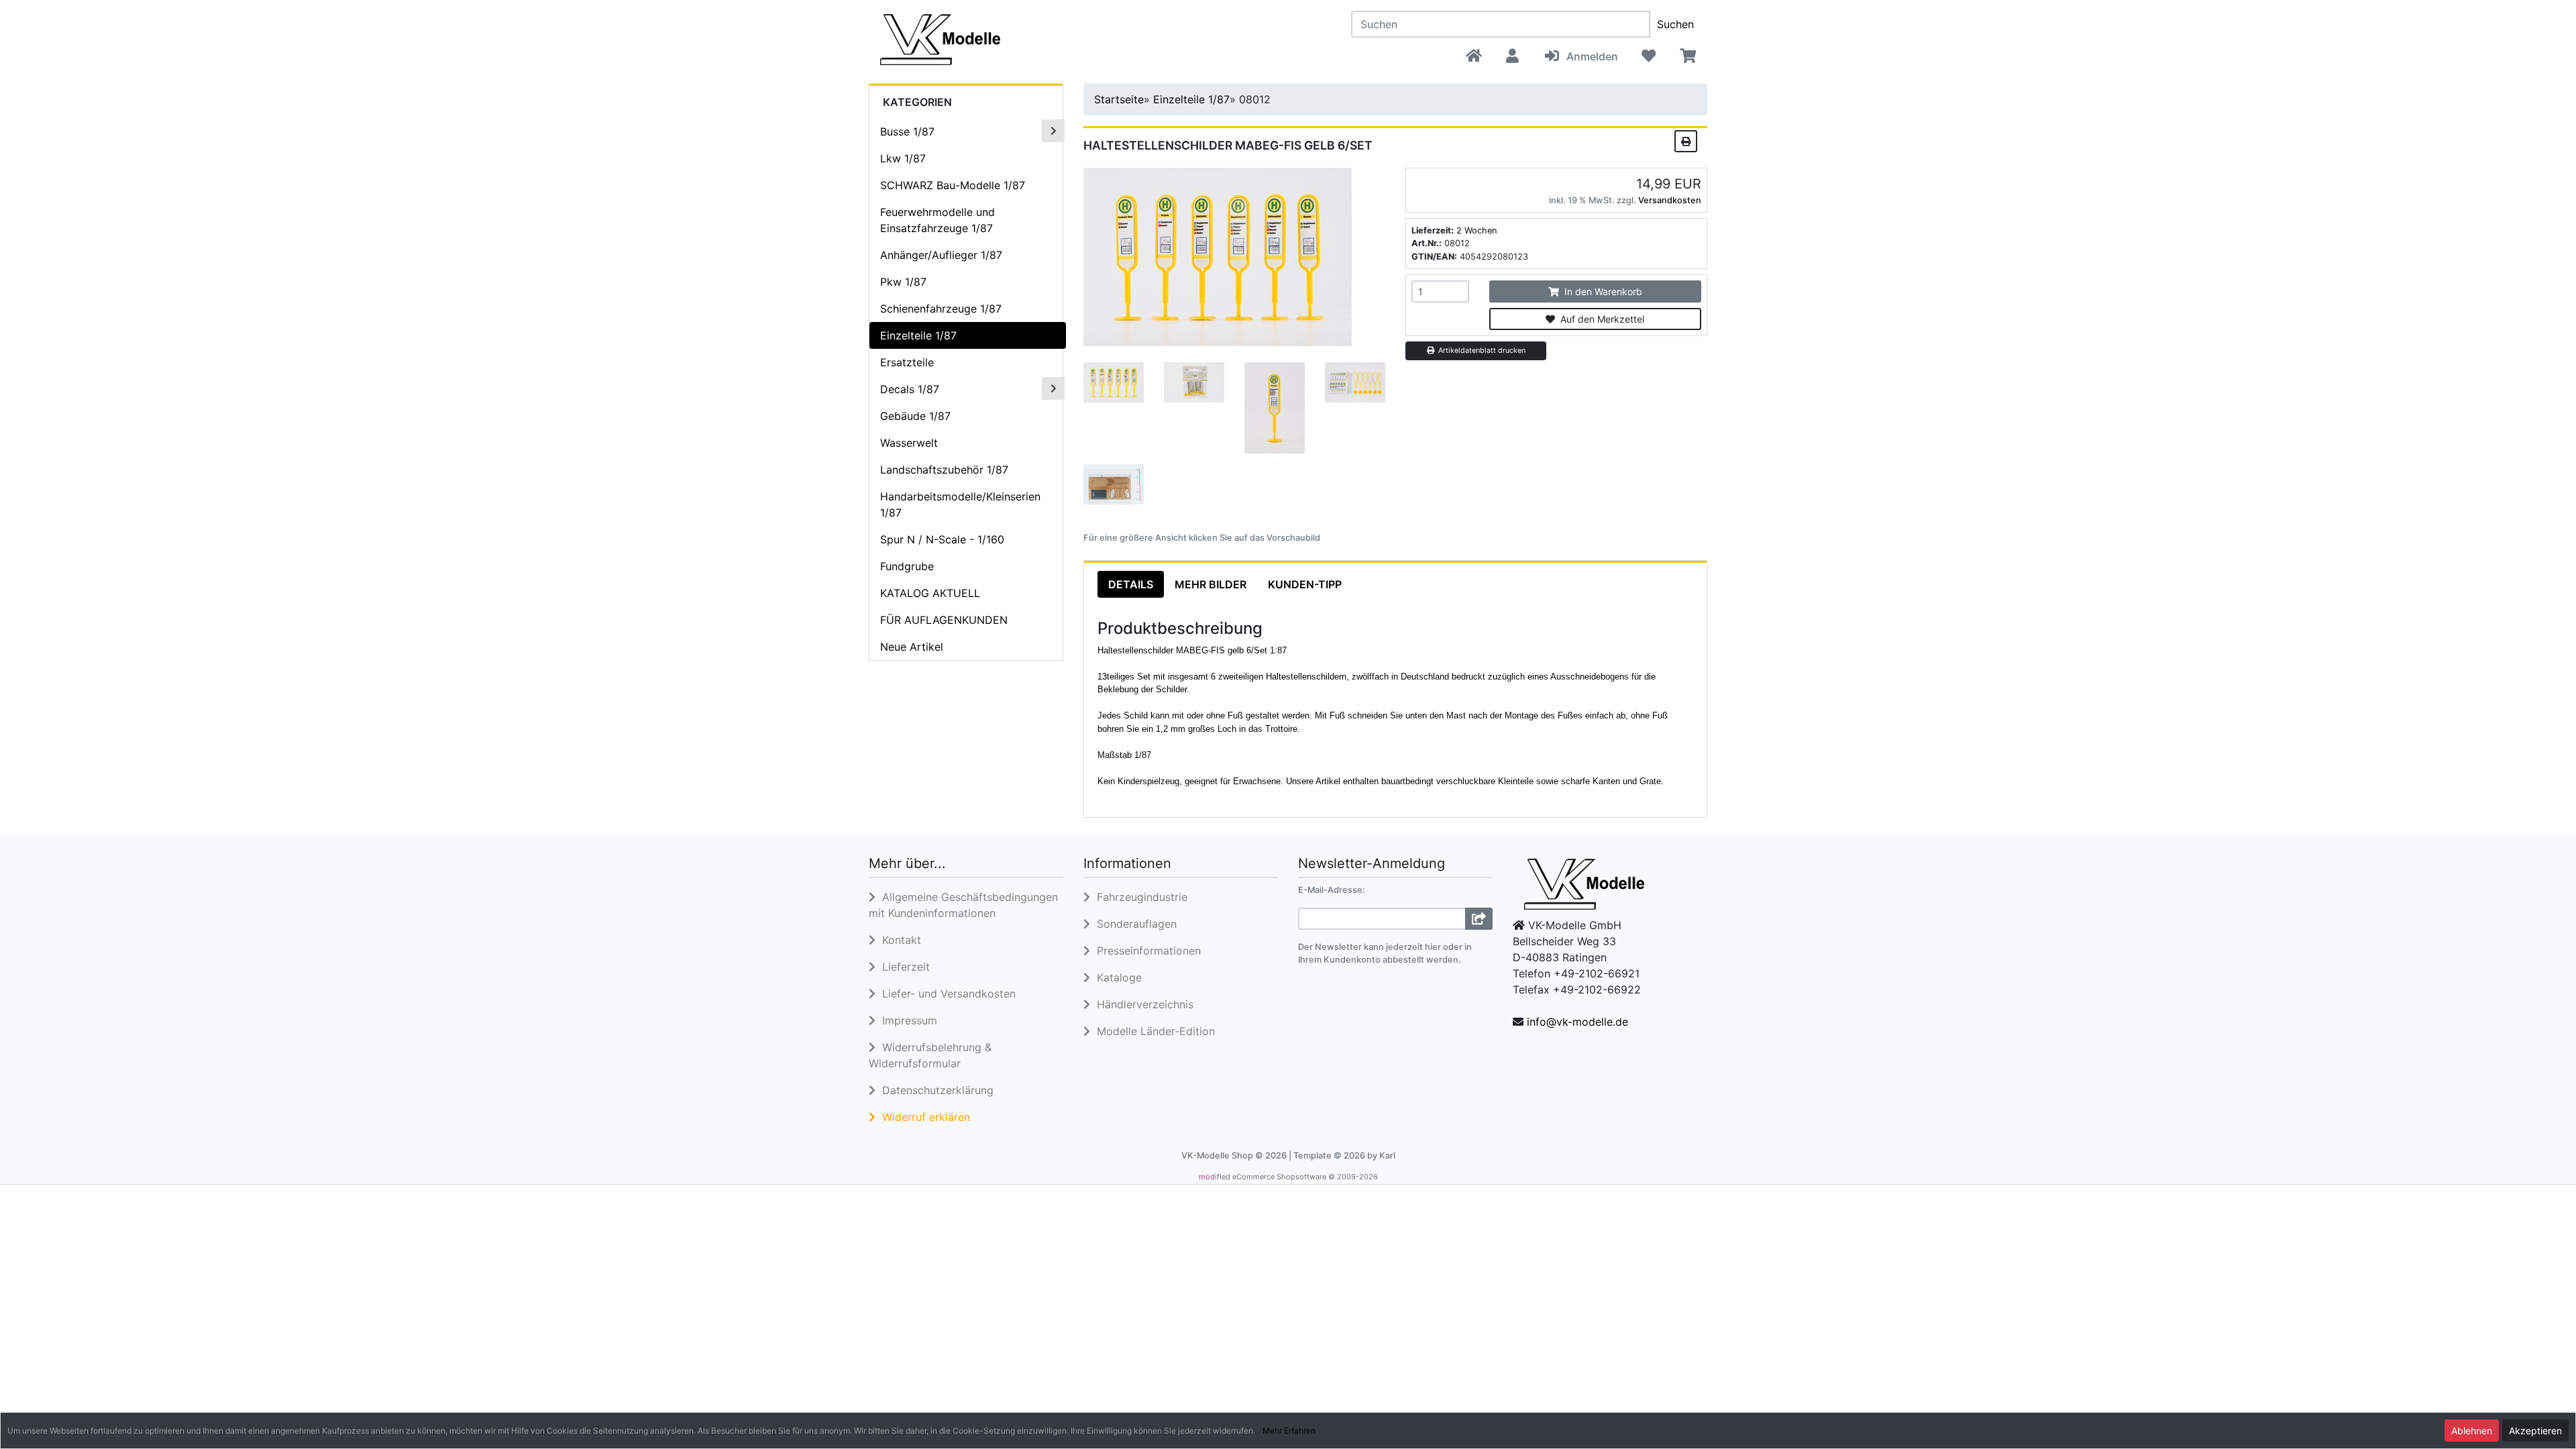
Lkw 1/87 (903, 158)
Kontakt (898, 940)
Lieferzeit (903, 967)
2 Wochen (1477, 230)
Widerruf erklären (923, 1117)
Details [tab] (1131, 584)
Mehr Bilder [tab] (1211, 584)
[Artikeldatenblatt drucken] (1686, 140)
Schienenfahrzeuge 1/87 (941, 309)
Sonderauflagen (1133, 924)
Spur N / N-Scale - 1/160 (942, 539)
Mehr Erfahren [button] (1289, 1431)
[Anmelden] (1479, 919)
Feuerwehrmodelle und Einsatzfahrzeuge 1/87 (937, 220)
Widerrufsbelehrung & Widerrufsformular (930, 1055)
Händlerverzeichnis (1142, 1004)
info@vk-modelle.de (1577, 1022)
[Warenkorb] (1687, 56)
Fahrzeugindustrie (1139, 897)
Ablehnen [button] (2472, 1431)
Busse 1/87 (907, 131)
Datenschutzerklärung (934, 1090)
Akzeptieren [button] (2535, 1431)
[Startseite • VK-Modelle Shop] (1002, 39)
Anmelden (1590, 56)
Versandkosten (1670, 200)
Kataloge (1116, 977)
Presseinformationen (1145, 951)
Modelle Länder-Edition (1152, 1031)
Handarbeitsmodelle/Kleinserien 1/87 (960, 504)
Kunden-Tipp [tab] (1305, 584)
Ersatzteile (907, 362)
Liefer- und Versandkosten (946, 994)
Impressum (906, 1020)
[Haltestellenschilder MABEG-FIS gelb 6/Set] (1218, 256)
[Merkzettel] (1649, 56)
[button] (1512, 56)
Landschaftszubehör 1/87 (944, 470)
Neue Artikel (912, 647)
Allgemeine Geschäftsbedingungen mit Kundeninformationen (963, 905)
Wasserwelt (909, 443)
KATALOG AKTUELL (930, 593)
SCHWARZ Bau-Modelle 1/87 (953, 185)
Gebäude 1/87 (915, 416)
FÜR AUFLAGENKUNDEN (944, 620)
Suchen (1675, 24)
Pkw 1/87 (903, 282)
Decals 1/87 (910, 389)
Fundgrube (907, 566)
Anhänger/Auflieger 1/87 (941, 255)
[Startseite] (1474, 56)
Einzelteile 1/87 (918, 335)
